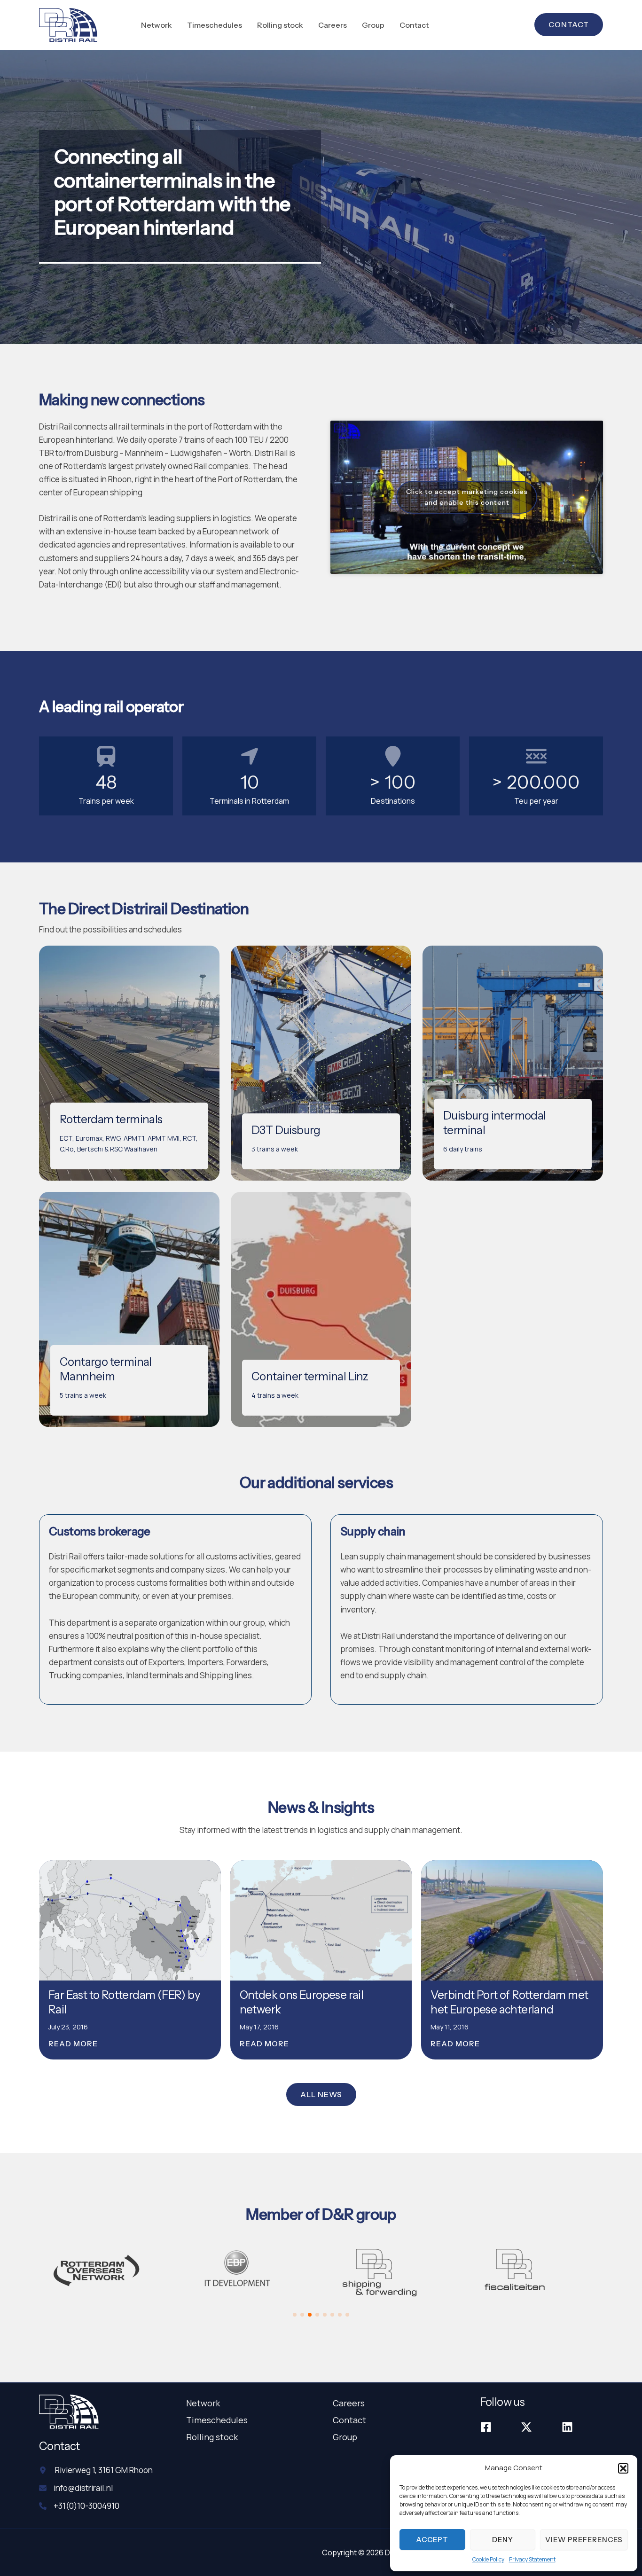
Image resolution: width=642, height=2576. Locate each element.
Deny (503, 2540)
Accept (432, 2540)
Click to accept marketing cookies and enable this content (467, 497)
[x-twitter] (528, 2427)
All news (321, 2094)
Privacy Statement (532, 2559)
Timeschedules (217, 2420)
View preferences (584, 2540)
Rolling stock (212, 2437)
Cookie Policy (488, 2559)
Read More (73, 2044)
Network (203, 2403)
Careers (349, 2403)
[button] (623, 2468)
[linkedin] (568, 2427)
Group (345, 2437)
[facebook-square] (487, 2427)
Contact (349, 2420)
